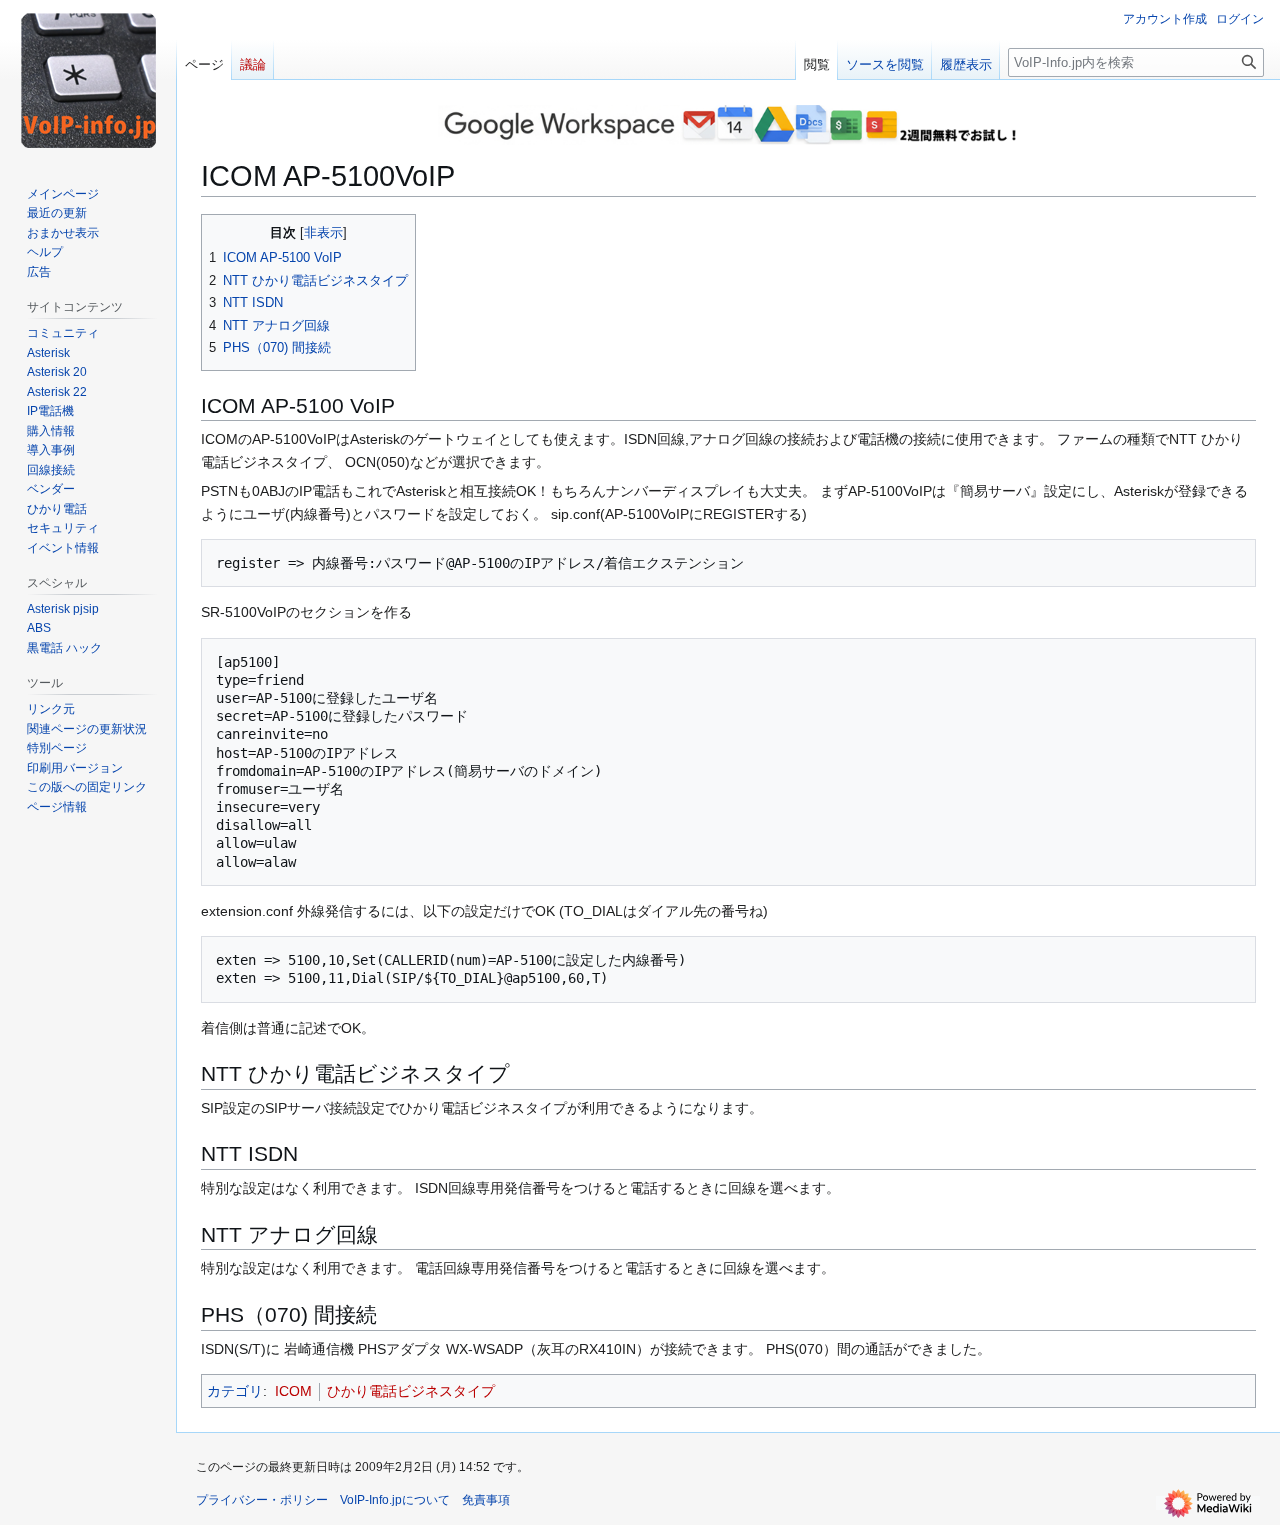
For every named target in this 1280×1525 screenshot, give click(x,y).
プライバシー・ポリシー (262, 1500)
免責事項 (486, 1500)
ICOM (293, 1391)
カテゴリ (235, 1391)
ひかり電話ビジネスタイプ (411, 1391)
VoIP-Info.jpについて (395, 1500)
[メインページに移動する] (88, 80)
